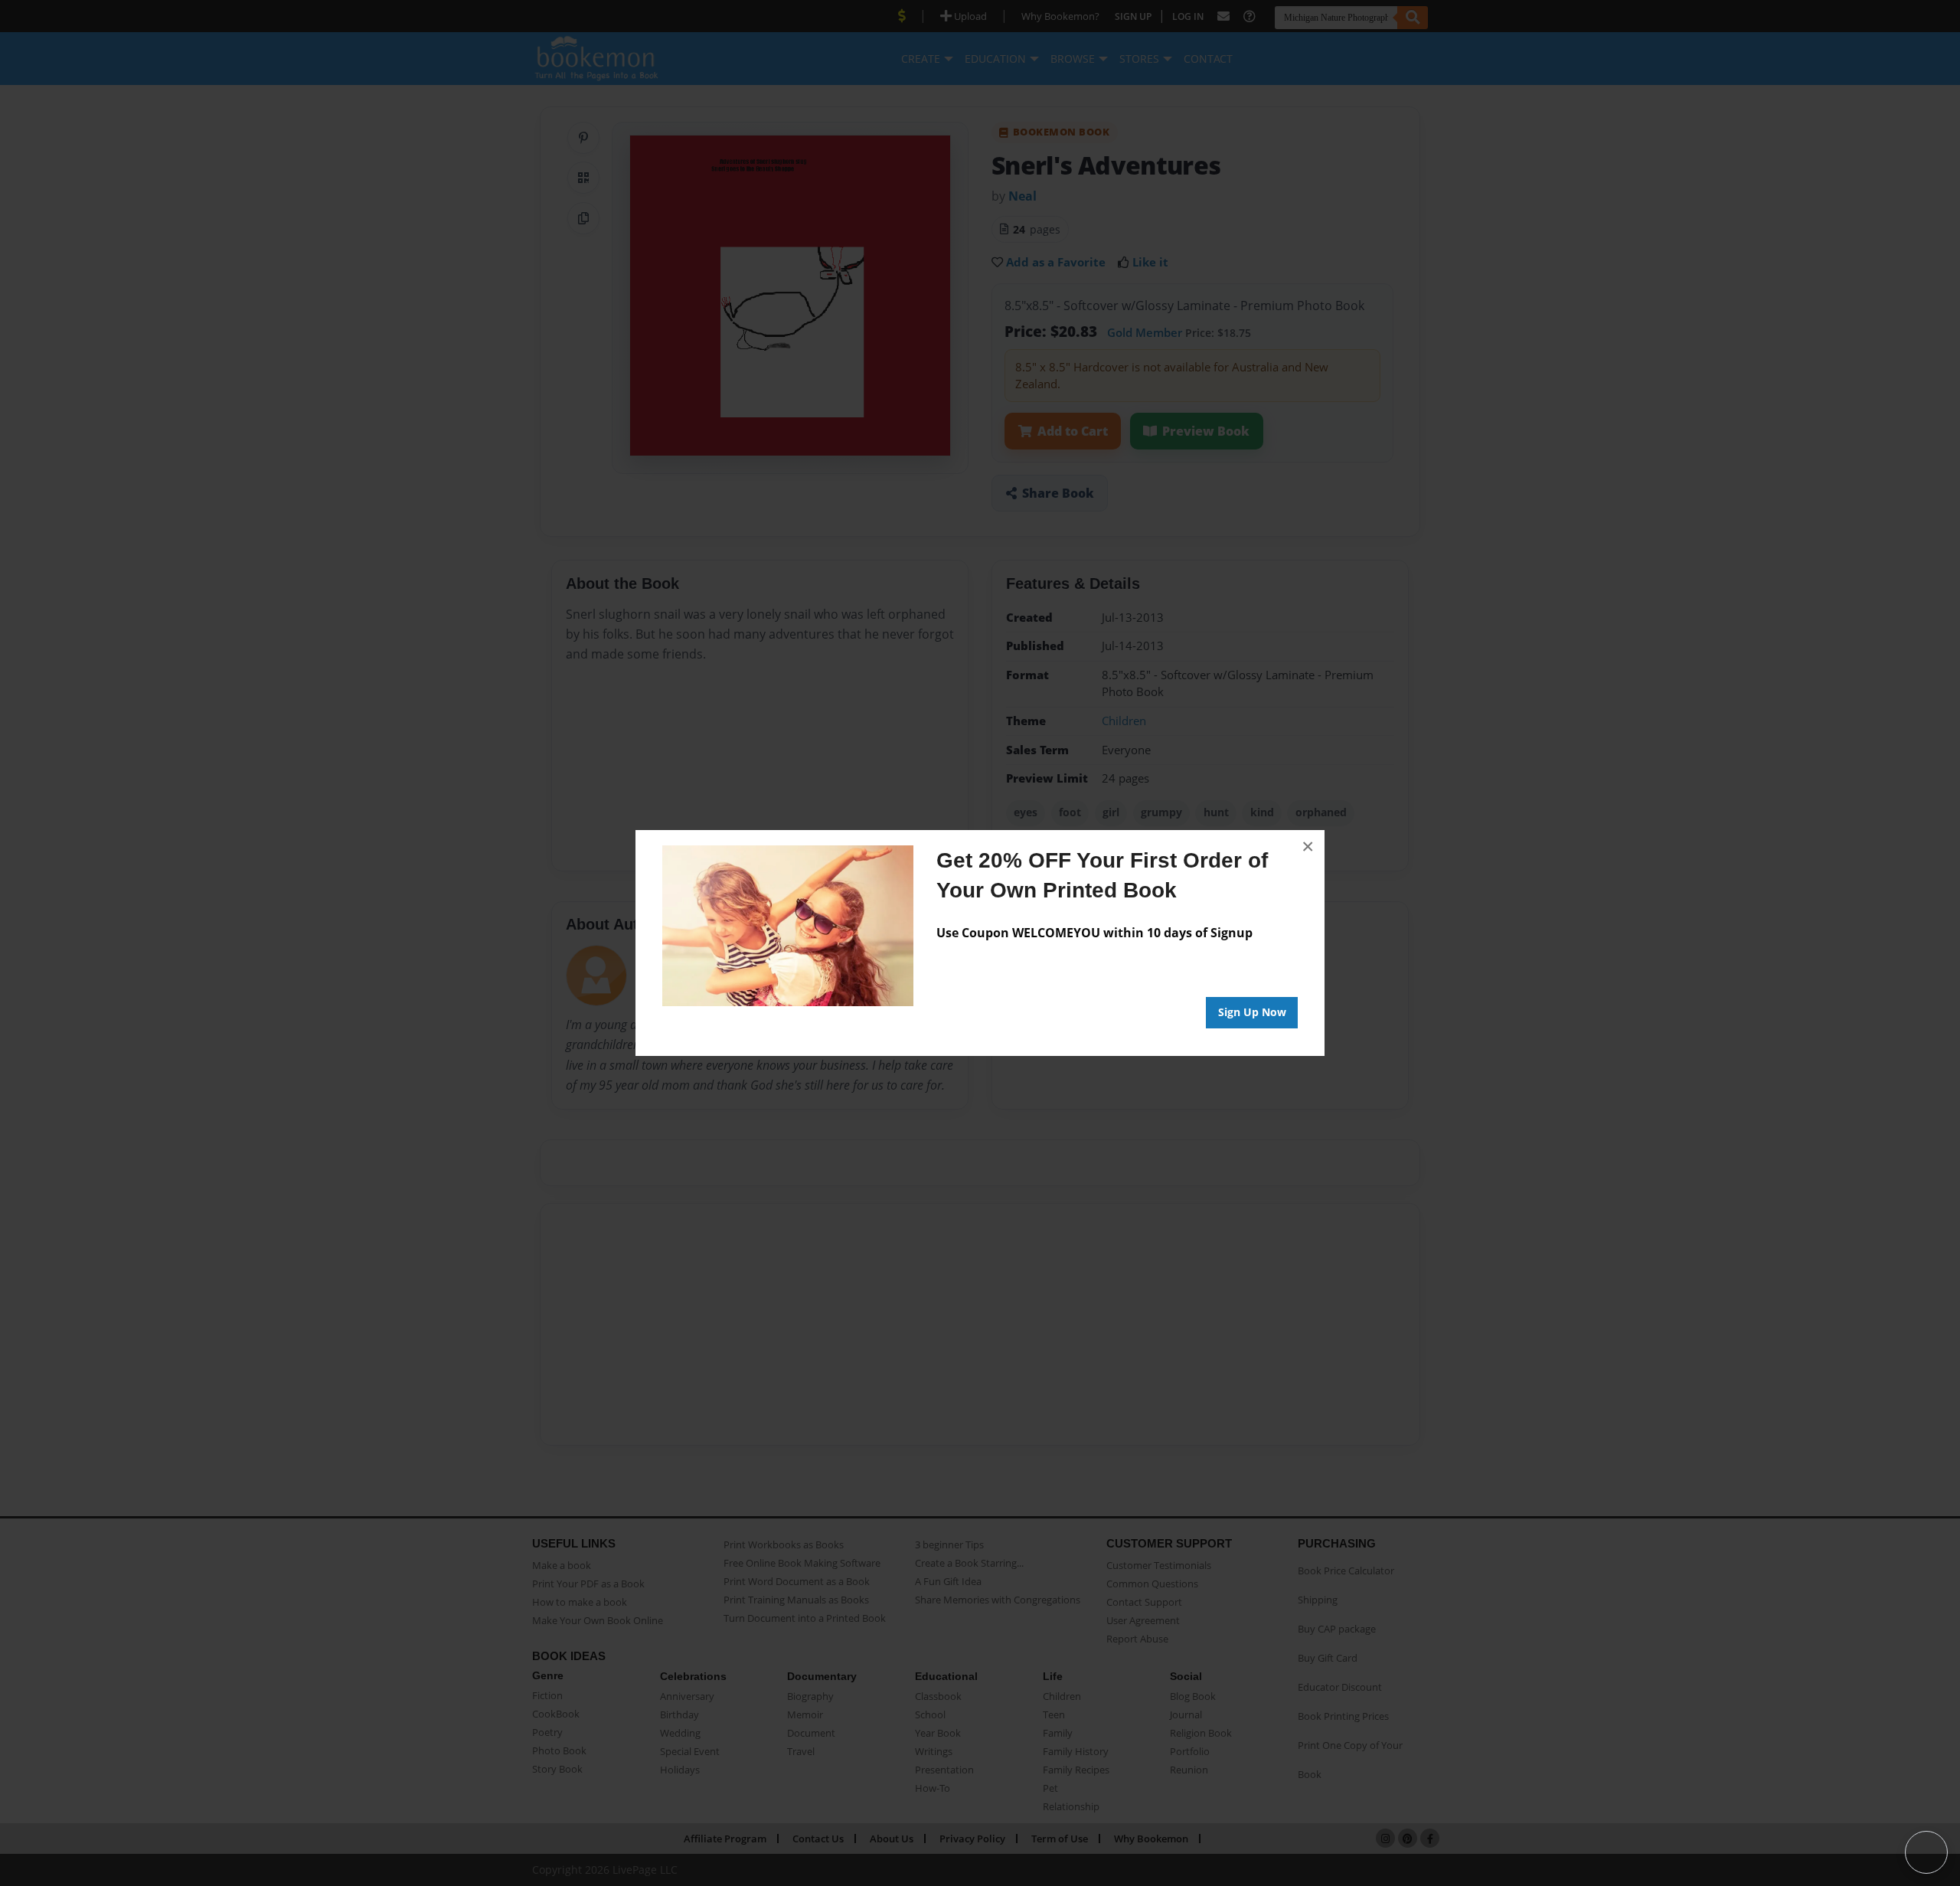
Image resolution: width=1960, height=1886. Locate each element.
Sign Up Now (1252, 1012)
